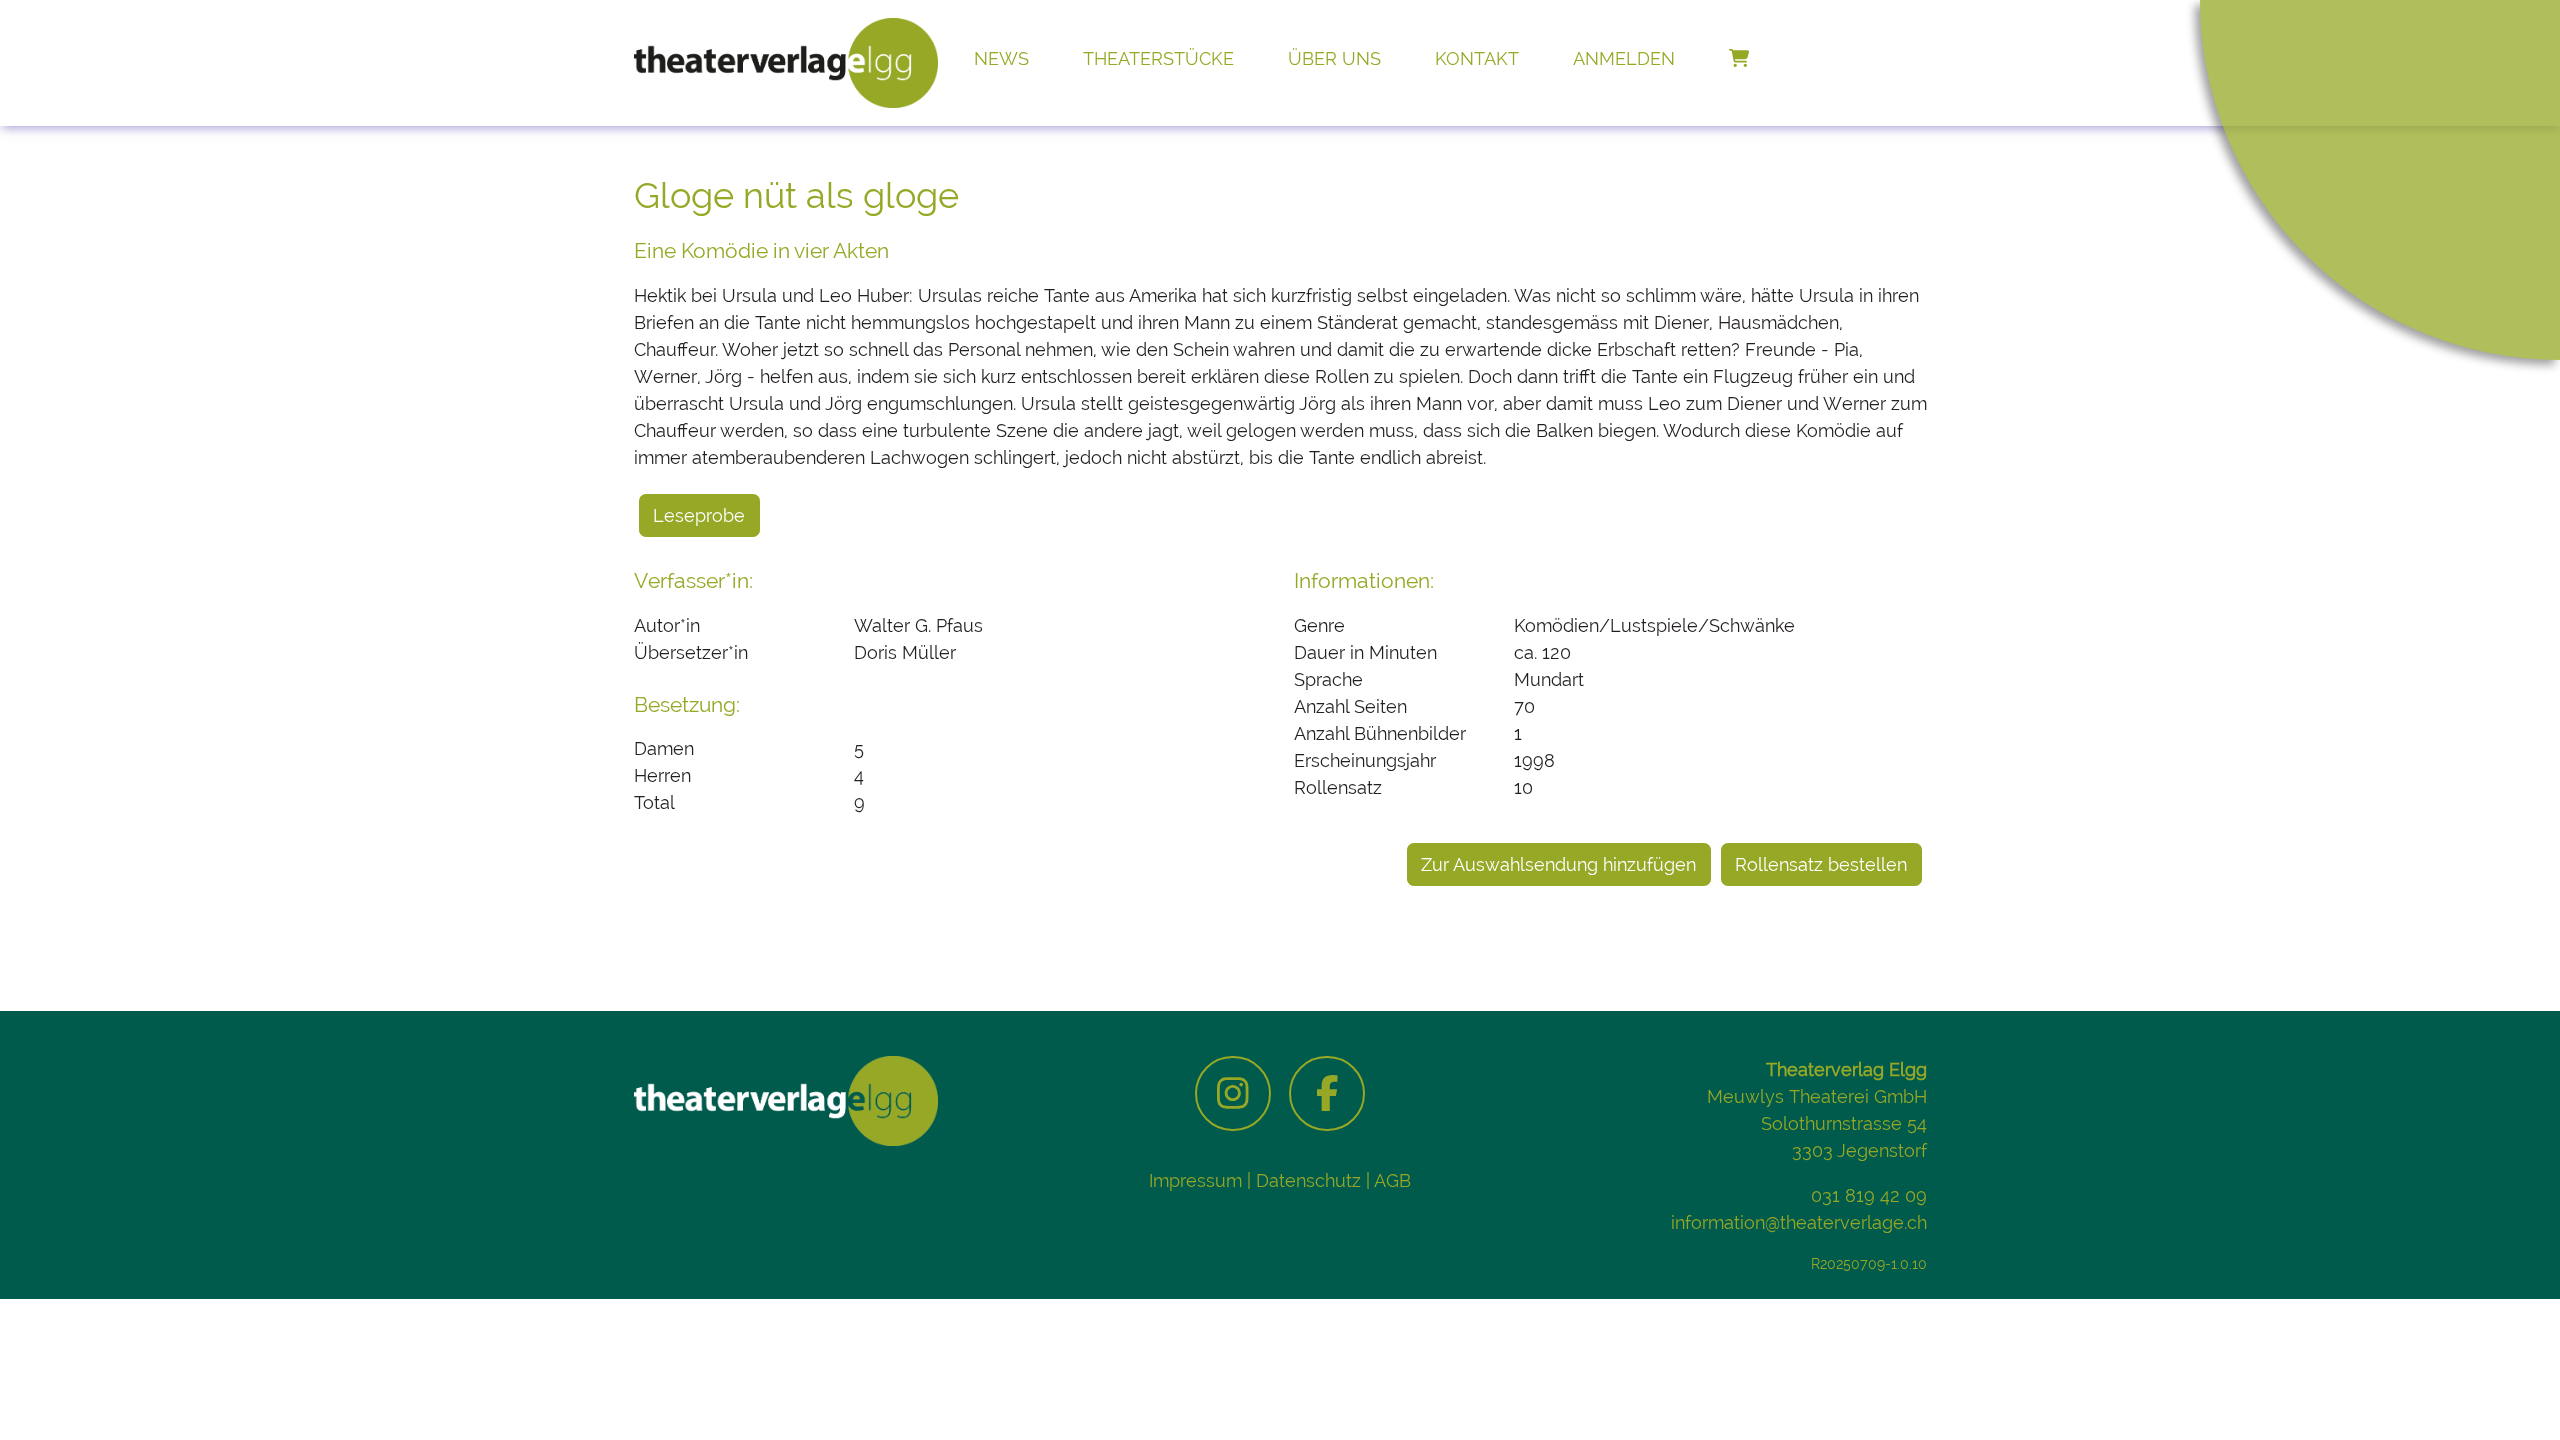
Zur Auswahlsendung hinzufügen (1558, 864)
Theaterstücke (1158, 58)
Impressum (1195, 1180)
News (1001, 58)
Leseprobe (699, 515)
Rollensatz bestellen (1821, 864)
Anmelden (1624, 58)
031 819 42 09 (1869, 1195)
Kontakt (1477, 58)
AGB (1392, 1180)
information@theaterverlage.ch (1799, 1222)
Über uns (1334, 58)
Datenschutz (1308, 1180)
